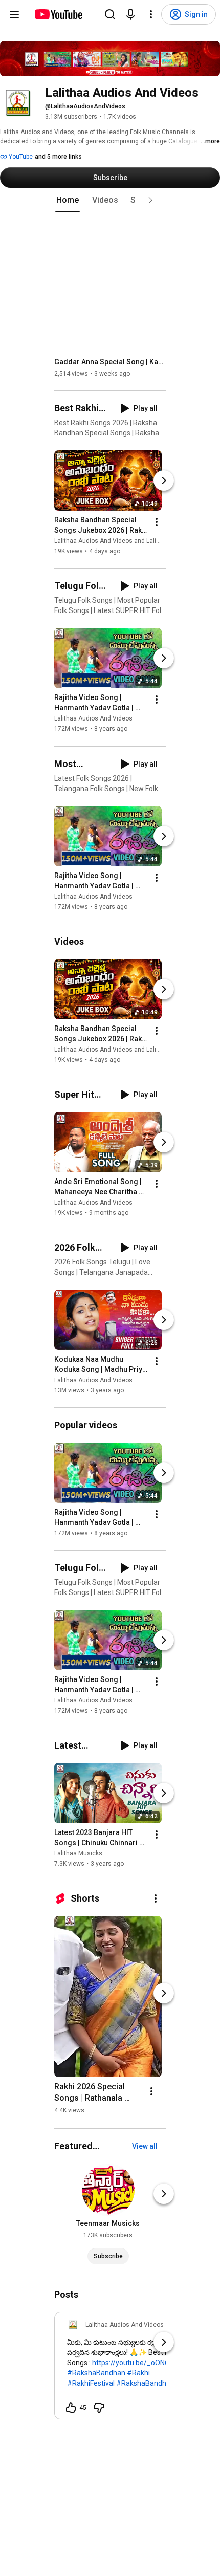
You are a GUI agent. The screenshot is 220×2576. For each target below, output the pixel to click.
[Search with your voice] (130, 14)
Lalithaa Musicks (78, 1853)
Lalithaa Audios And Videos (93, 719)
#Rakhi (138, 2373)
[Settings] (151, 14)
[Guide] (14, 14)
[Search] (110, 14)
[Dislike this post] (99, 2408)
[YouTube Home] (58, 14)
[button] (150, 200)
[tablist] (110, 200)
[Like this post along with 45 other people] (71, 2408)
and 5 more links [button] (58, 157)
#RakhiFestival (91, 2383)
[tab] (68, 200)
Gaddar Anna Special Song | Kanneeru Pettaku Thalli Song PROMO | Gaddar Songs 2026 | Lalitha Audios (110, 362)
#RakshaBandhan (96, 2373)
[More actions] (157, 522)
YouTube (20, 157)
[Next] (164, 481)
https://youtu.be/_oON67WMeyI (143, 2363)
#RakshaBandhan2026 (153, 2383)
